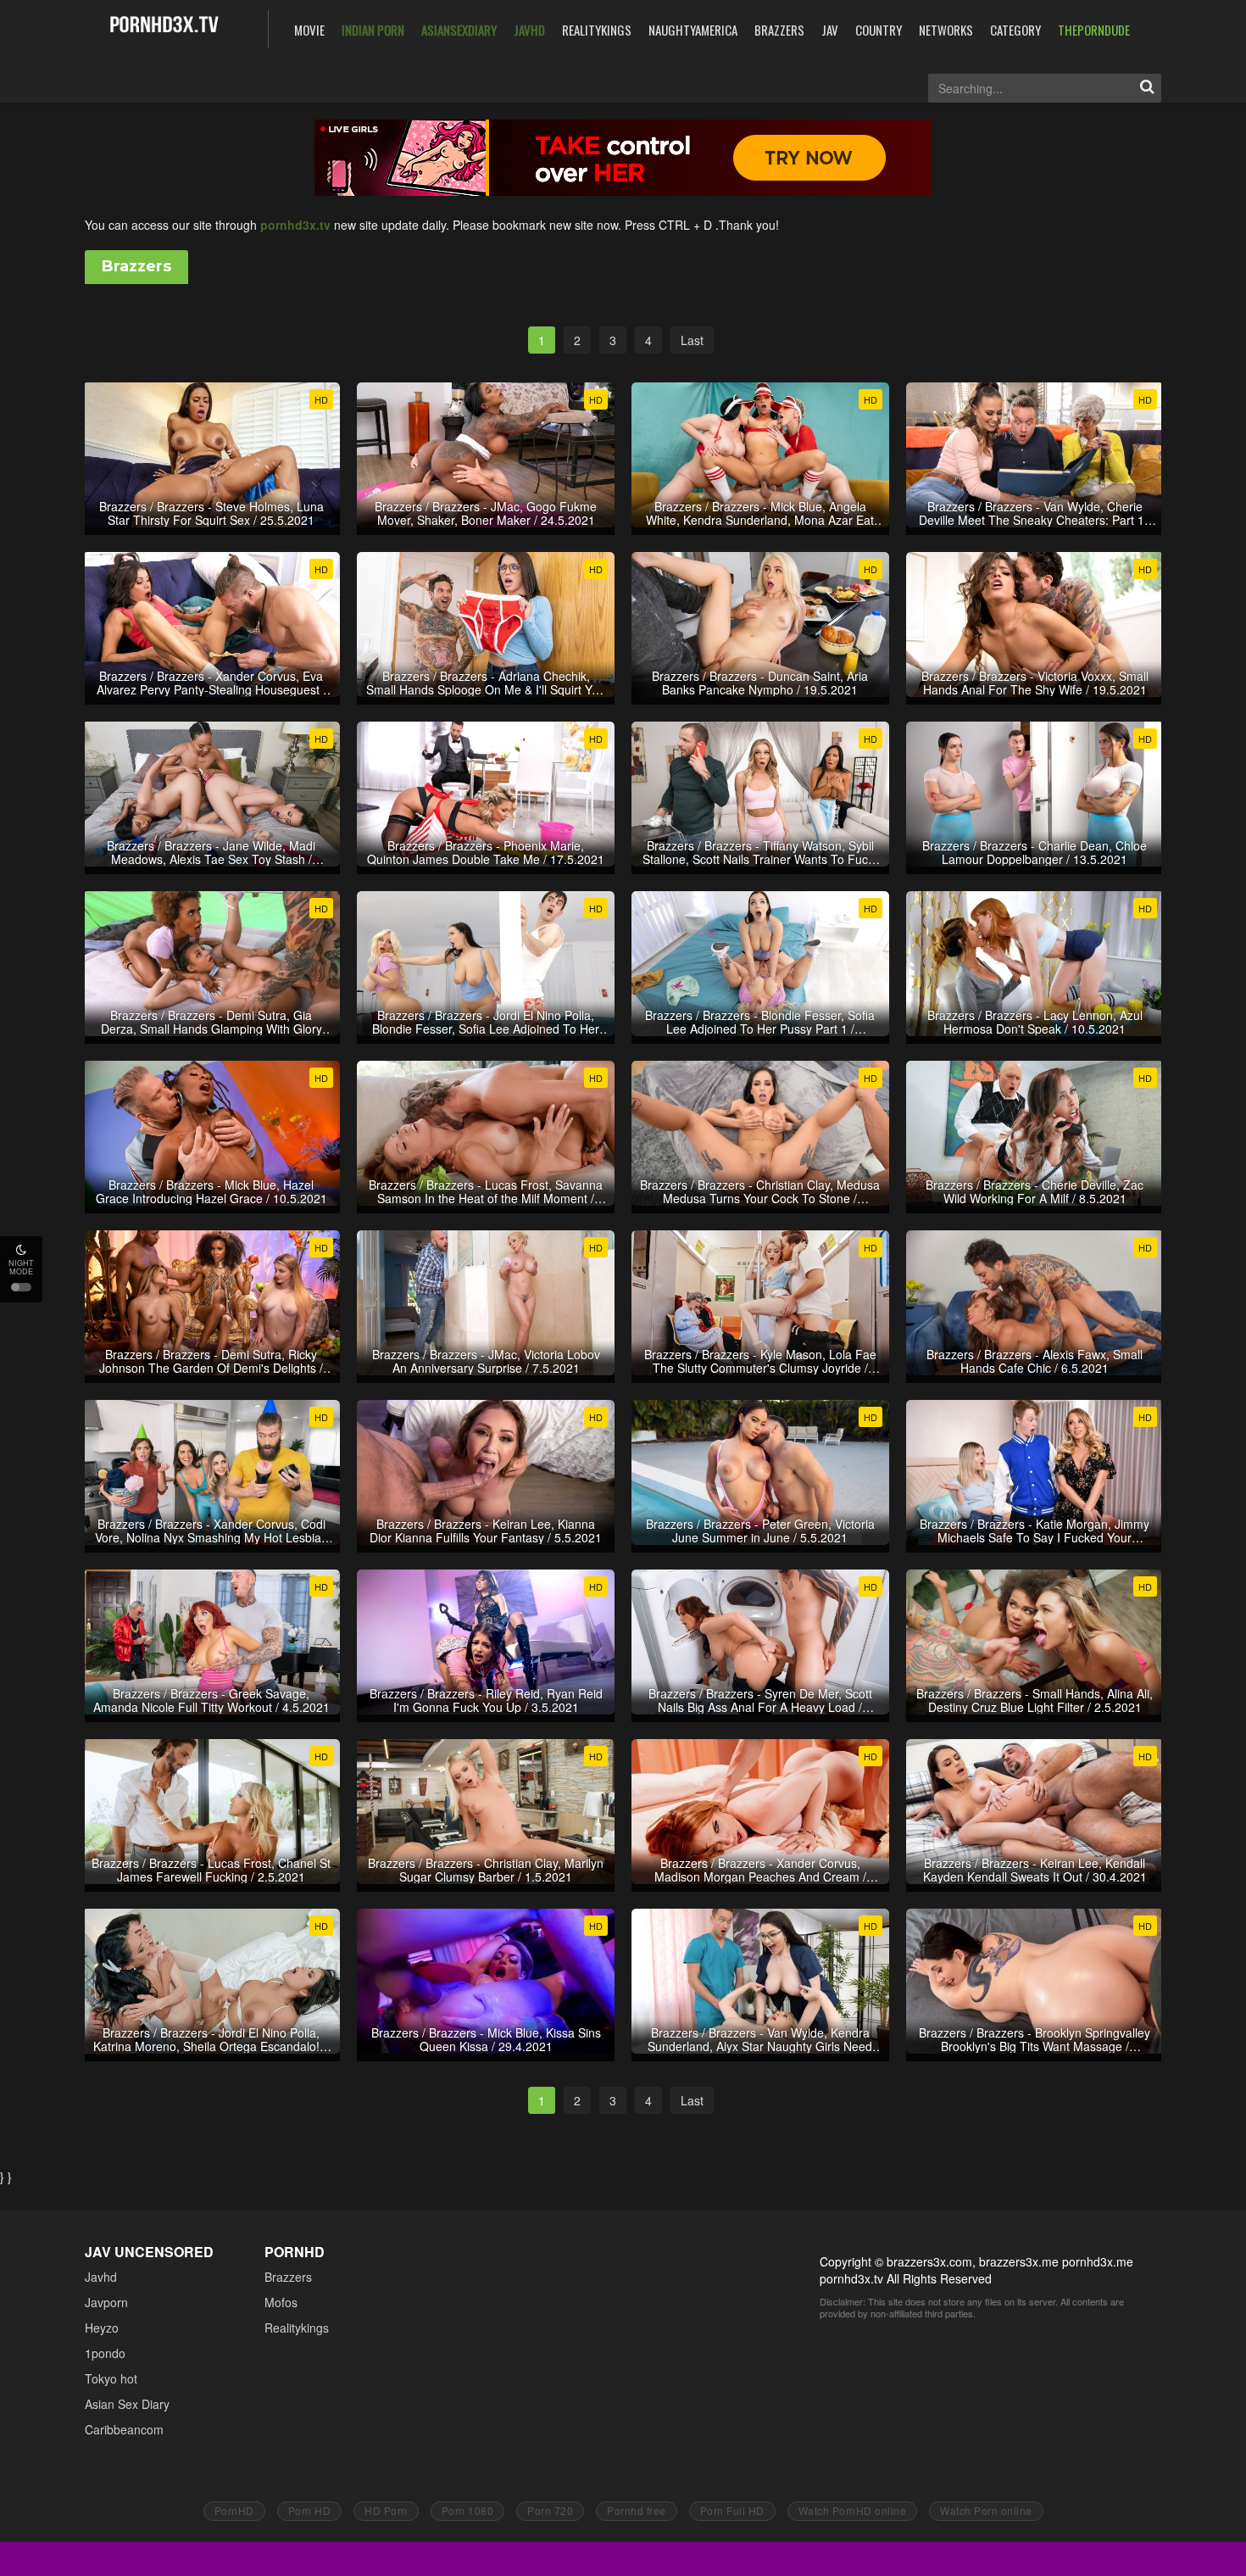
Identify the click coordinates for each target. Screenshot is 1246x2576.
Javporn (106, 2302)
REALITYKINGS (597, 30)
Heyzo (102, 2328)
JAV (830, 30)
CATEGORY (1015, 30)
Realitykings (297, 2328)
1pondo (105, 2353)
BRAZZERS (779, 30)
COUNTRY (879, 30)
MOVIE (309, 30)
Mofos (281, 2302)
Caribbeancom (124, 2429)
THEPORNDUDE (1094, 30)
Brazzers (288, 2277)
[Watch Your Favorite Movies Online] (164, 28)
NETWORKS (946, 30)
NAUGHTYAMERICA (693, 30)
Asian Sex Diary (127, 2404)
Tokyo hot (111, 2378)
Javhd (101, 2277)
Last (692, 340)
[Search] (1147, 88)
